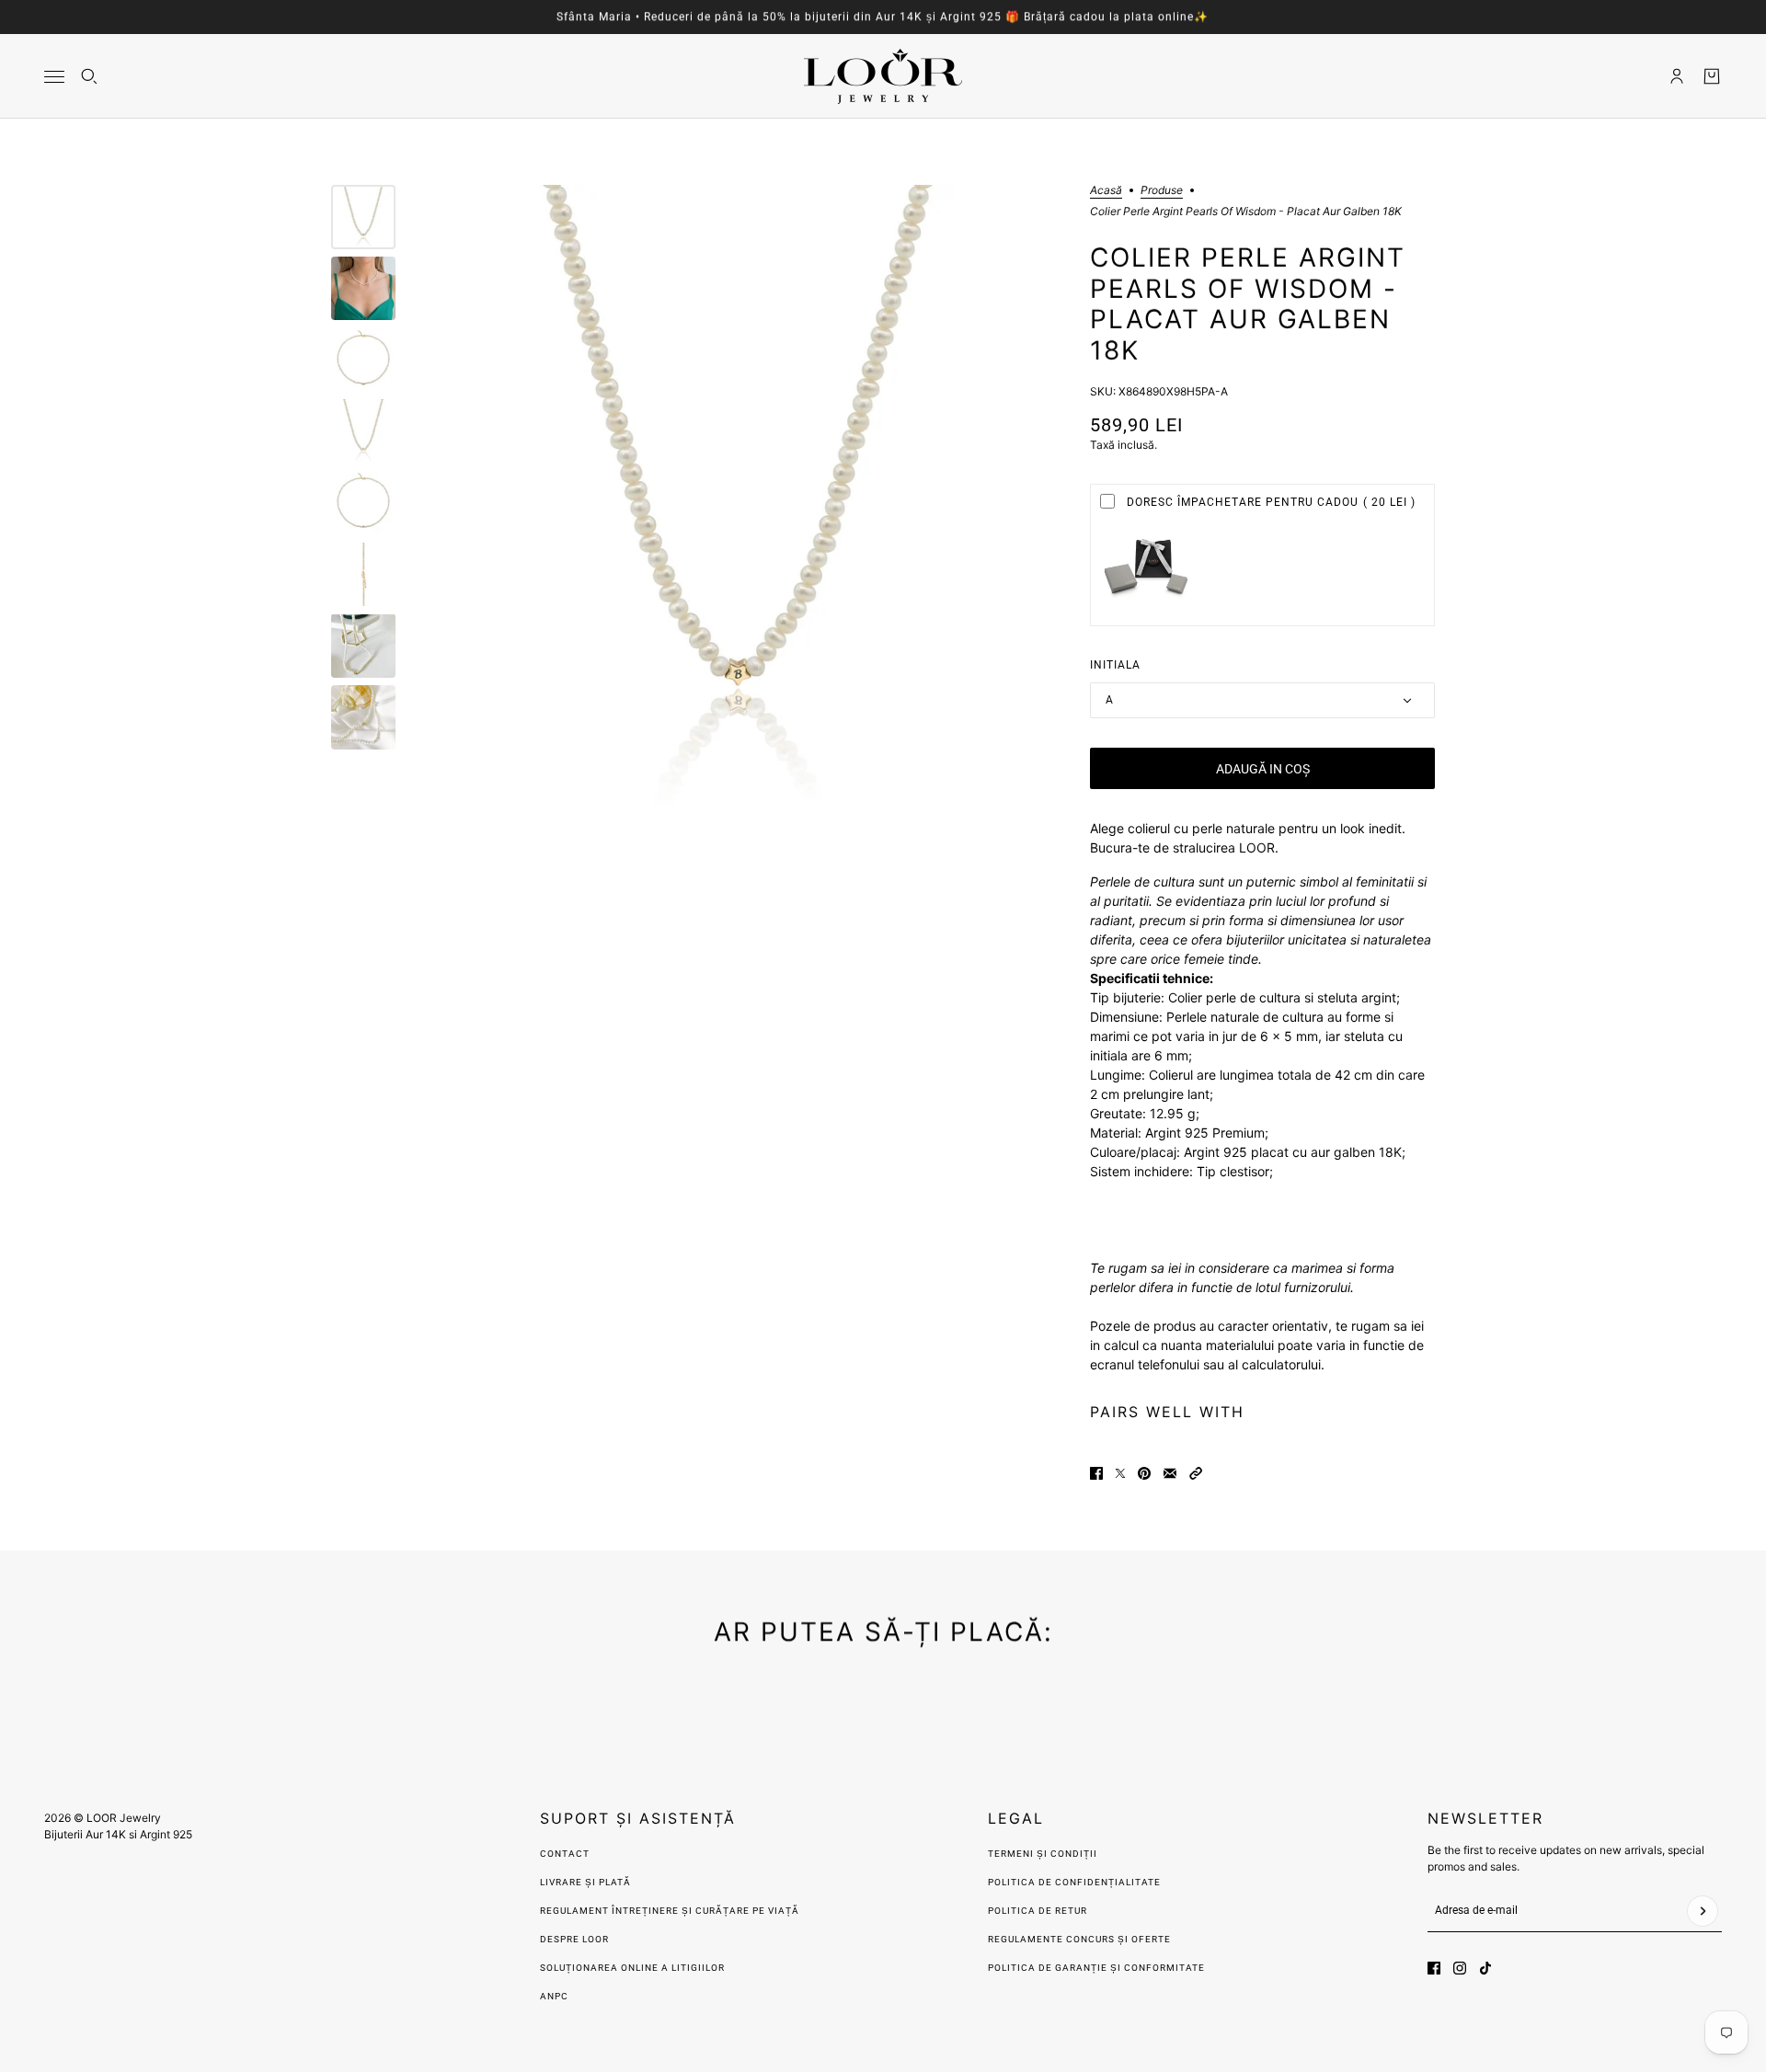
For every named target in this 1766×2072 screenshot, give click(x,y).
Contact (565, 1854)
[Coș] (1712, 76)
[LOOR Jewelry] (883, 76)
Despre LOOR (574, 1939)
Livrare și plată (585, 1882)
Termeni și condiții (1043, 1854)
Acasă (1106, 191)
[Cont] (1677, 76)
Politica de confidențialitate (1074, 1882)
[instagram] (1460, 1968)
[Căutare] (89, 76)
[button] (1196, 1473)
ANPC (554, 1996)
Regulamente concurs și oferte (1079, 1939)
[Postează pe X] (1120, 1473)
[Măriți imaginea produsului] (738, 498)
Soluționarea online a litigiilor (632, 1968)
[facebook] (1434, 1968)
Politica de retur (1038, 1911)
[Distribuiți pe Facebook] (1096, 1473)
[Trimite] (1703, 1911)
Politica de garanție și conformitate (1096, 1968)
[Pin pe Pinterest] (1144, 1473)
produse (1162, 191)
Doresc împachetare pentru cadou (1271, 502)
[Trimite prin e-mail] (1170, 1473)
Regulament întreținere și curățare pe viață (670, 1911)
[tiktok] (1485, 1968)
